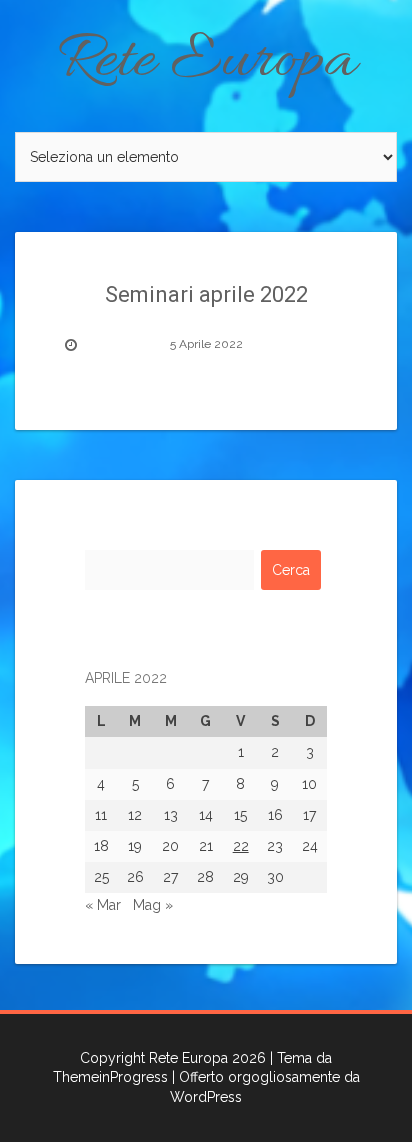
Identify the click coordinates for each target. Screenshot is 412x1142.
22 (241, 846)
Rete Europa (206, 62)
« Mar (103, 905)
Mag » (153, 905)
